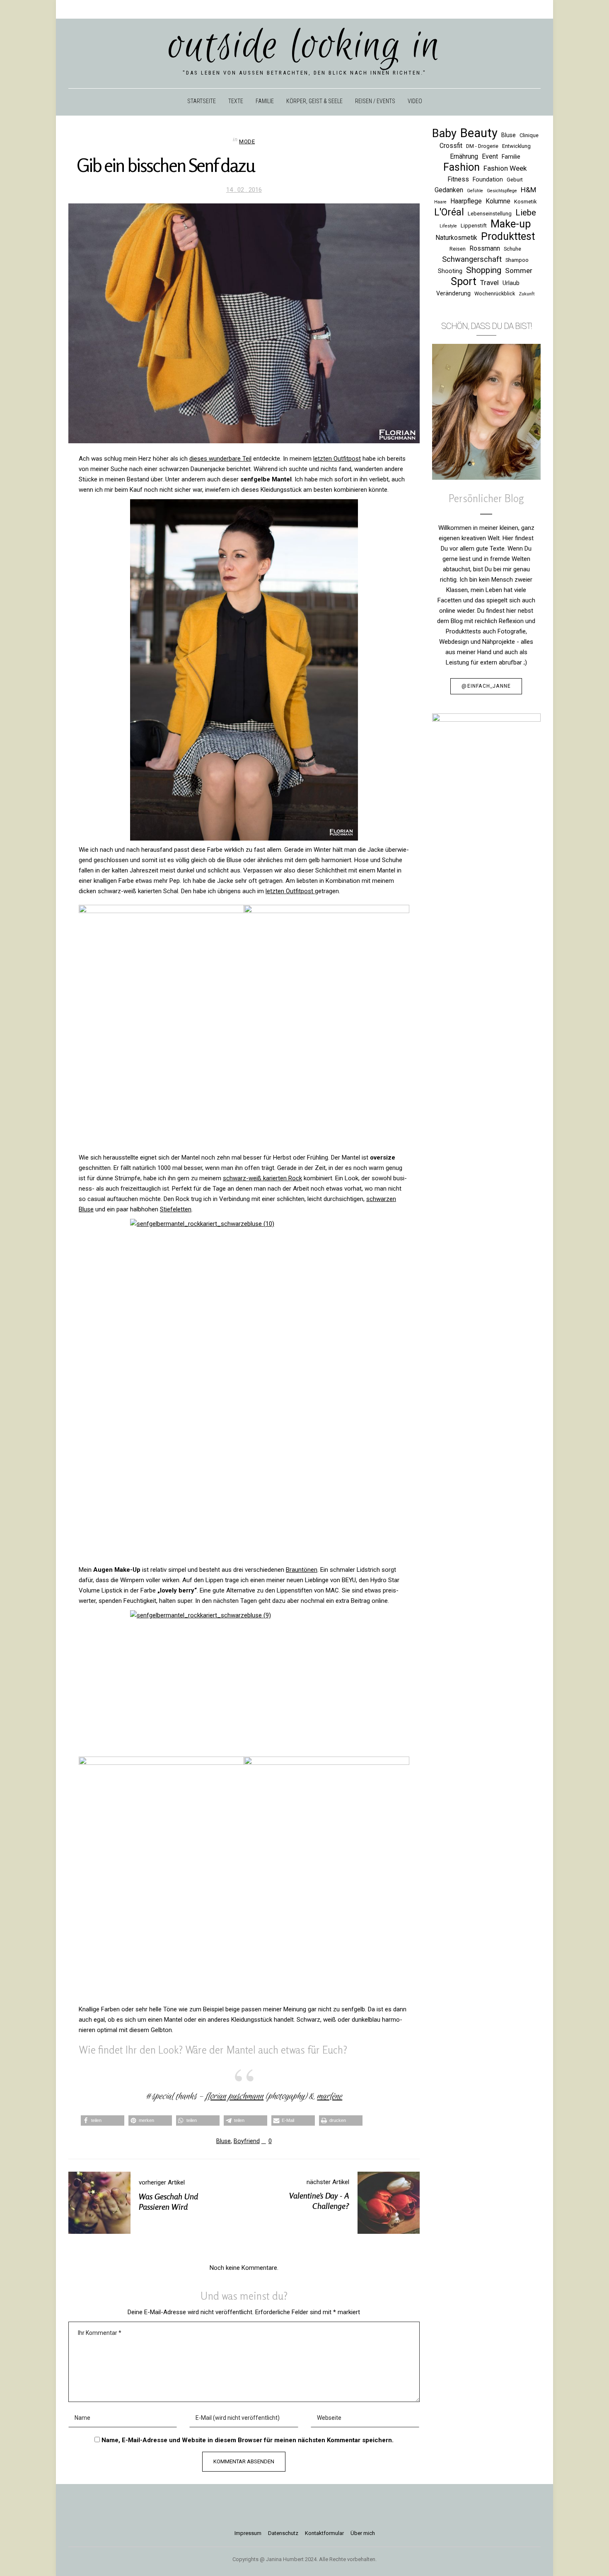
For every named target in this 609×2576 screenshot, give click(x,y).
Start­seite (202, 101)
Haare (440, 202)
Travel (489, 283)
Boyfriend (247, 2141)
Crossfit (451, 146)
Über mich (363, 2533)
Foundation (488, 179)
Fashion (462, 167)
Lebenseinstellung (490, 214)
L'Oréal (449, 212)
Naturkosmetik (456, 238)
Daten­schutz (283, 2533)
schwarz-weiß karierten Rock (262, 1178)
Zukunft (527, 294)
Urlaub (511, 283)
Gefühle (475, 191)
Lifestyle (448, 226)
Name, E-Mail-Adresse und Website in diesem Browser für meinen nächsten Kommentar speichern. (248, 2440)
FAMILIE (265, 101)
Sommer (519, 271)
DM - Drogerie (482, 146)
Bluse (224, 2141)
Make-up (511, 224)
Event (490, 156)
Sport (464, 282)
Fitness (458, 179)
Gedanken (449, 190)
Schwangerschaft (472, 259)
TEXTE (236, 101)
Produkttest (508, 236)
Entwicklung (516, 146)
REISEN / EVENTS (375, 101)
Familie (511, 157)
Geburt (515, 180)
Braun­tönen (302, 1570)
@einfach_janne (486, 686)
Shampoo (517, 260)
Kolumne (498, 201)
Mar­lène (330, 2096)
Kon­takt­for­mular (324, 2533)
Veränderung (453, 293)
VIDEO (415, 101)
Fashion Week (505, 168)
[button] (103, 2120)
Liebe (526, 213)
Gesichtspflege (502, 191)
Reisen (458, 249)
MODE (247, 141)
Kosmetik (525, 202)
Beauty (479, 133)
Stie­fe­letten (176, 1209)
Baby (444, 134)
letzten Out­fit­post (337, 459)
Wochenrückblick (495, 294)
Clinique (529, 135)
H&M (528, 190)
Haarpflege (466, 201)
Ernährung (464, 156)
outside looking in (305, 46)
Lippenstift (474, 226)
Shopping (484, 270)
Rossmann (485, 248)
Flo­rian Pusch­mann (234, 2096)
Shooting (450, 271)
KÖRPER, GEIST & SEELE (314, 101)
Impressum (248, 2533)
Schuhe (512, 249)
